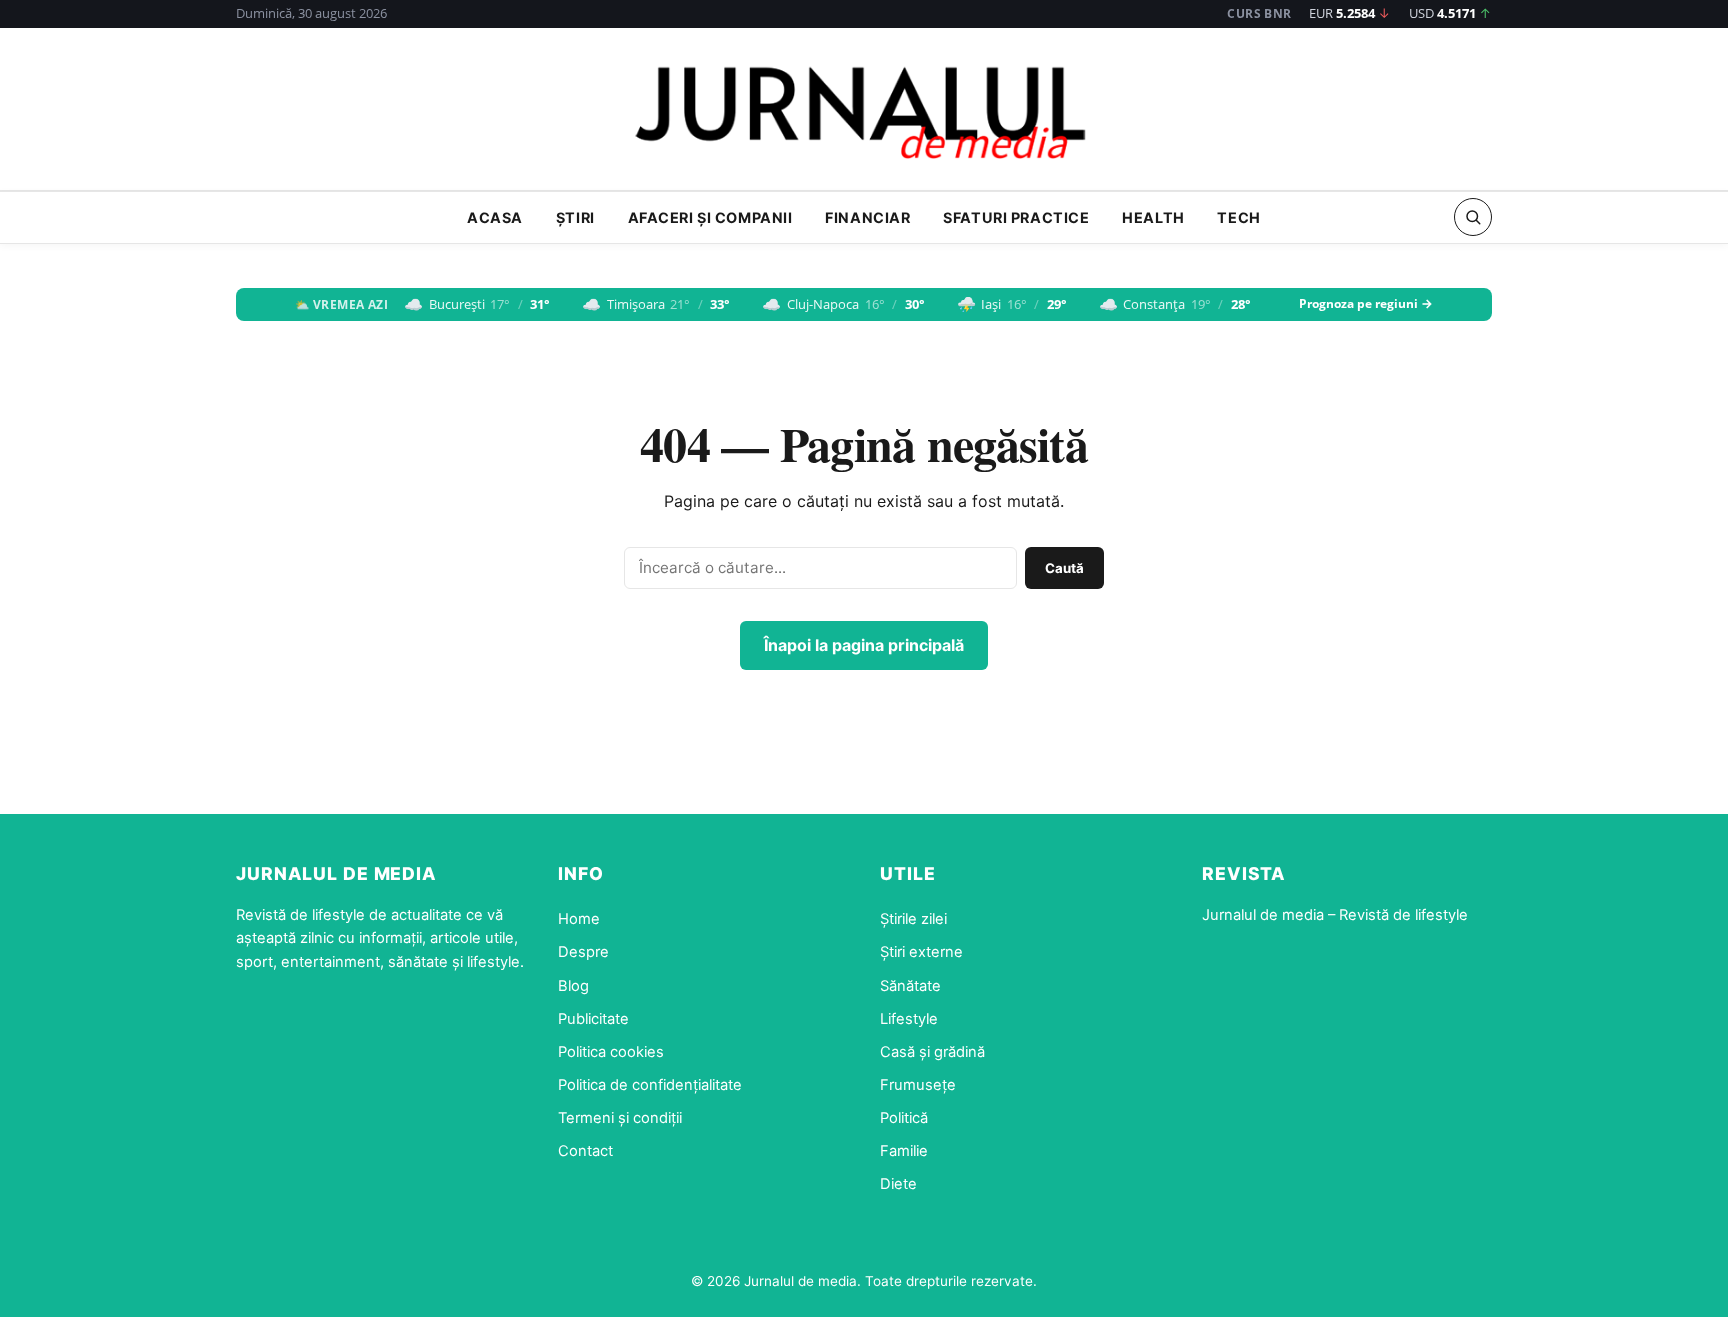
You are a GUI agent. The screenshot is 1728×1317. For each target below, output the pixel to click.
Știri (575, 217)
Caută (1064, 568)
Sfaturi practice (1016, 217)
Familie (904, 1151)
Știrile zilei (913, 919)
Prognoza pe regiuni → (1366, 304)
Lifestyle (909, 1019)
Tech (1238, 217)
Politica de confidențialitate (650, 1085)
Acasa (495, 217)
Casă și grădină (932, 1052)
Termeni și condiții (620, 1118)
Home (579, 919)
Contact (585, 1151)
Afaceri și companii (710, 217)
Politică (904, 1118)
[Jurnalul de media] (864, 115)
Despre (583, 952)
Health (1153, 217)
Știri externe (921, 952)
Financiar (867, 217)
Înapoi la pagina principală (864, 645)
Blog (573, 986)
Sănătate (910, 986)
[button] (1473, 217)
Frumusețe (918, 1085)
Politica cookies (611, 1052)
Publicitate (593, 1019)
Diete (898, 1184)
